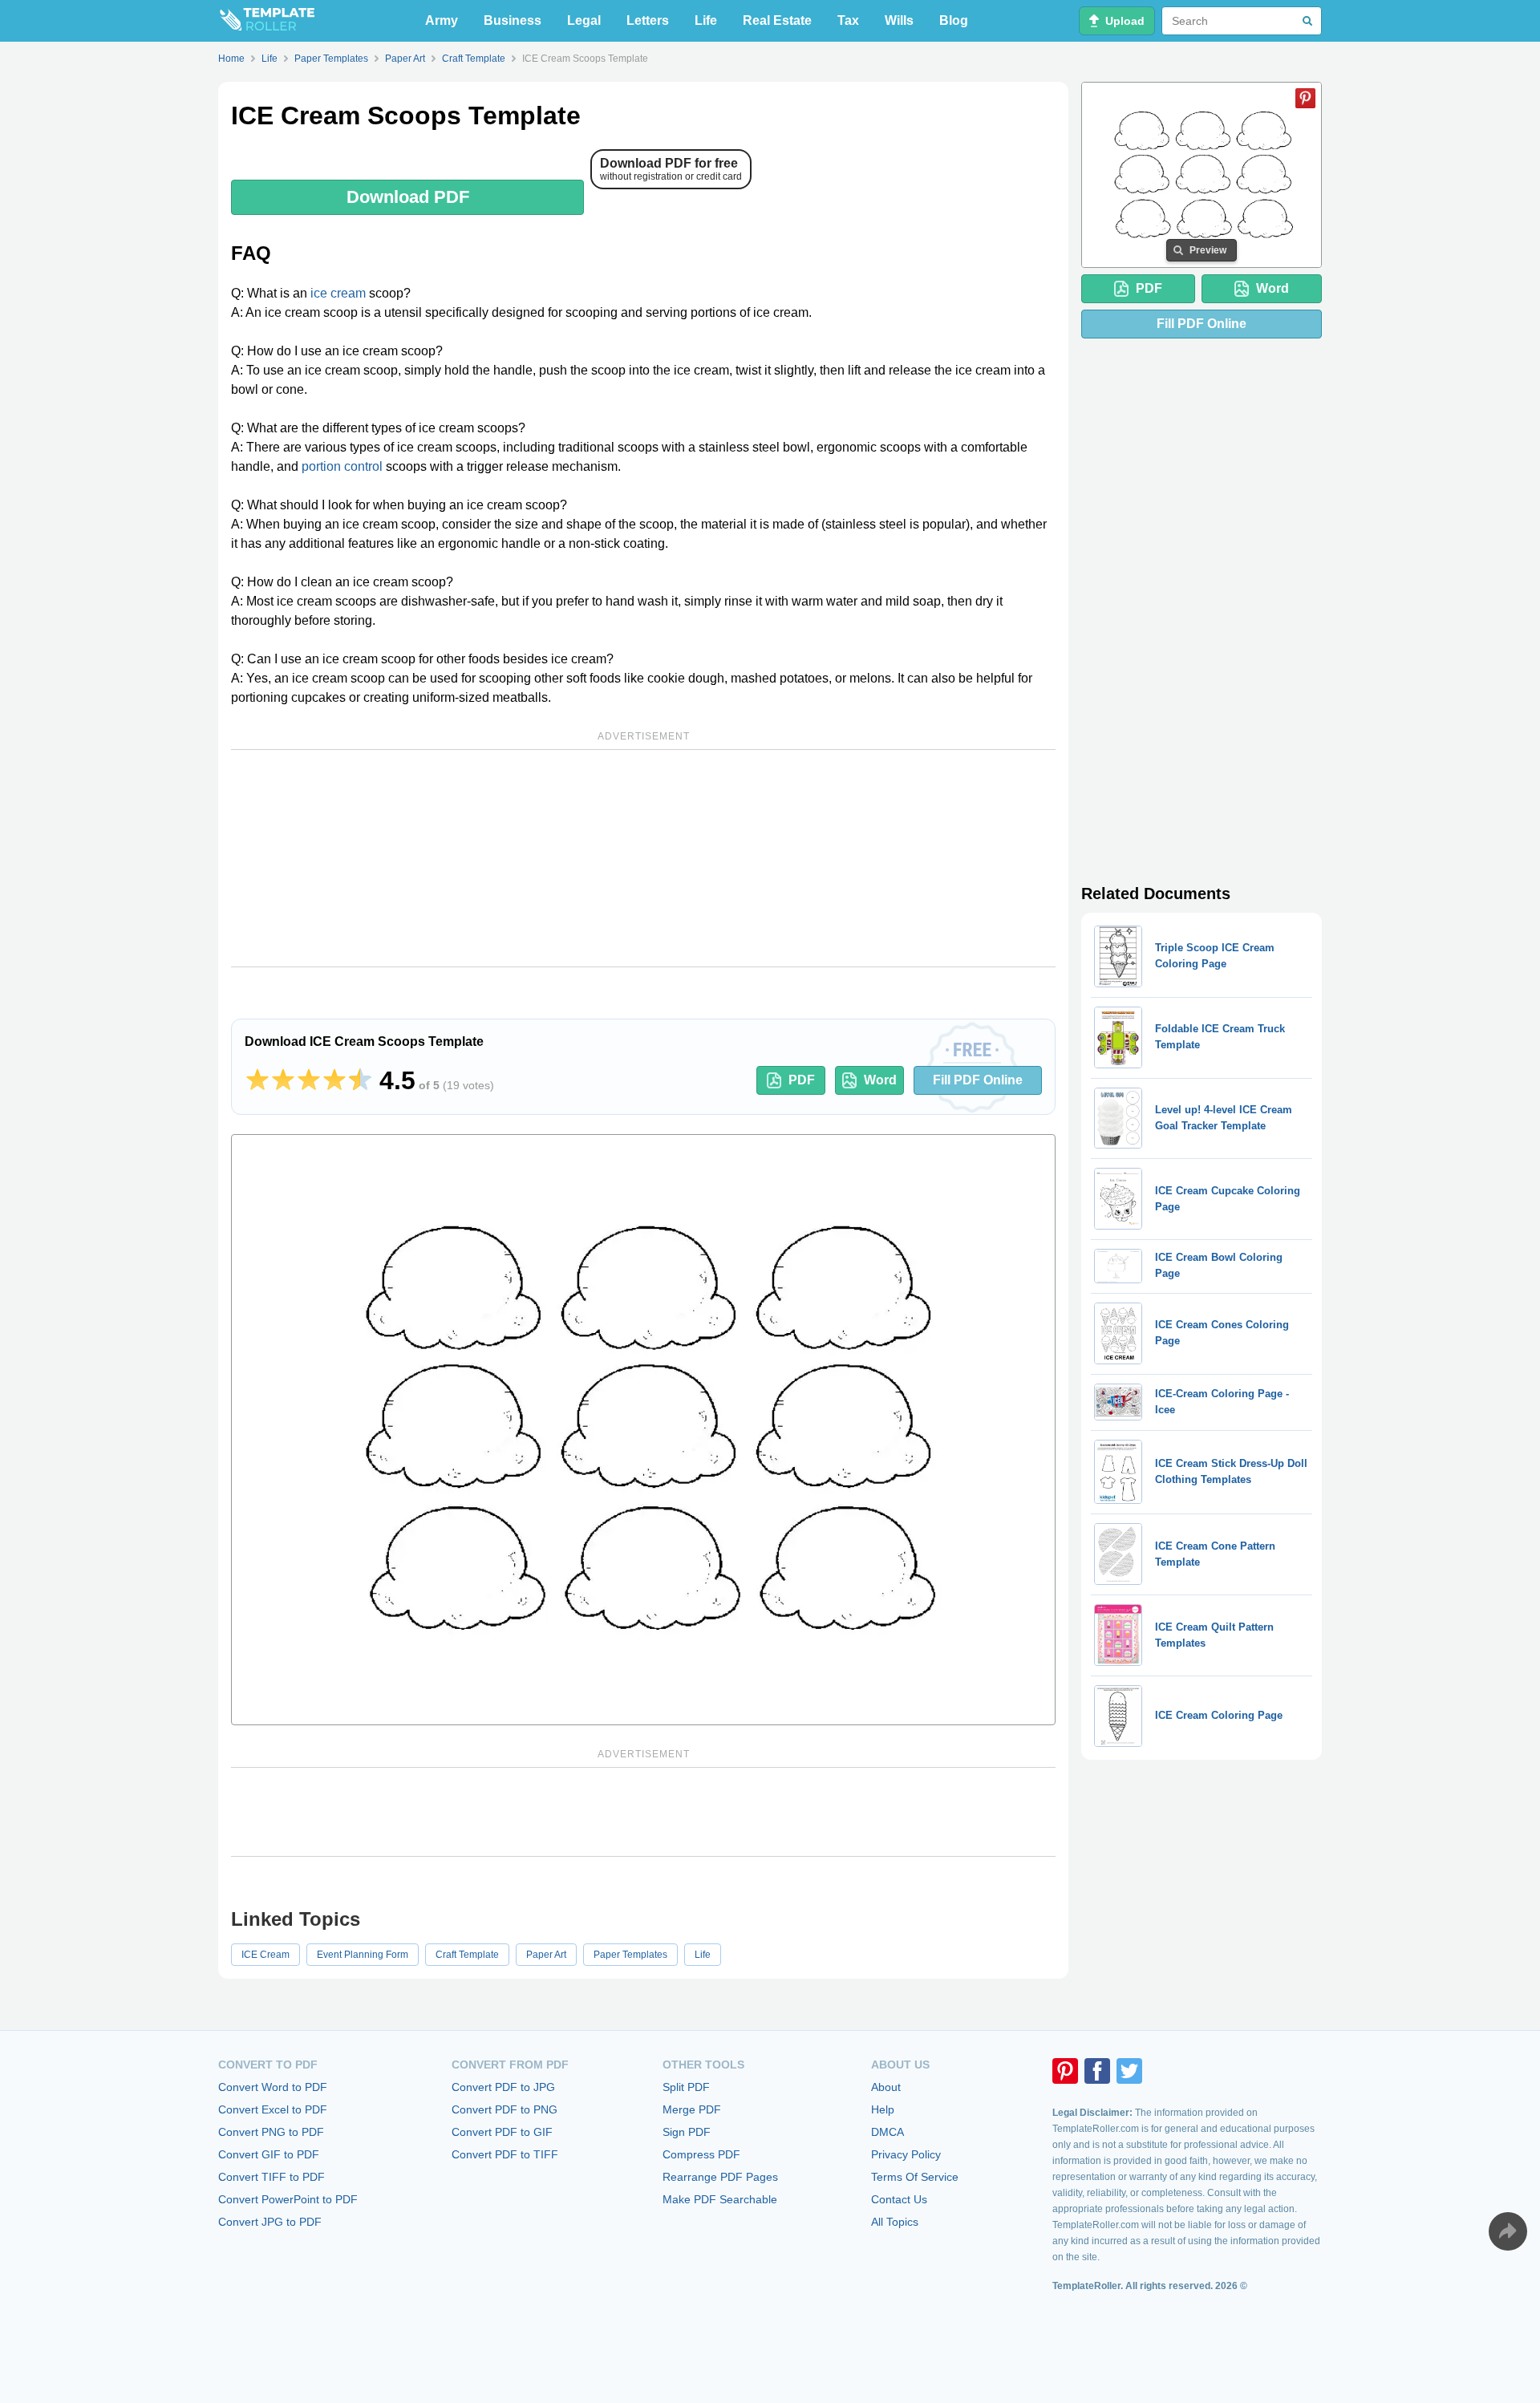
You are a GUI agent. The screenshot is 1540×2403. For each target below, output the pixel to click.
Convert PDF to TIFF (505, 2154)
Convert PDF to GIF (502, 2132)
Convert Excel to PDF (273, 2109)
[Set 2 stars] (283, 1080)
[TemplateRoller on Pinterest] (1065, 2071)
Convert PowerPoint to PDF (288, 2199)
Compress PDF (701, 2154)
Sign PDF (687, 2132)
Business (513, 20)
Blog (954, 20)
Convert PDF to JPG (503, 2087)
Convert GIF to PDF (269, 2154)
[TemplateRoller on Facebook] (1097, 2071)
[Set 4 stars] (334, 1080)
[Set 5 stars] (360, 1080)
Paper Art (546, 1955)
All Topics (895, 2222)
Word (880, 1080)
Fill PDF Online (978, 1080)
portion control (342, 466)
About (886, 2087)
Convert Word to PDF (273, 2087)
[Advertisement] (643, 858)
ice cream (338, 293)
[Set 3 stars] (309, 1080)
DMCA (888, 2132)
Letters (648, 20)
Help (883, 2109)
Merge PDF (692, 2109)
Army (442, 20)
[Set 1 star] (257, 1080)
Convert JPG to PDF (270, 2222)
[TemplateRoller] (266, 21)
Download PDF (408, 197)
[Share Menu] (1508, 2231)
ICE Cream (265, 1955)
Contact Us (899, 2199)
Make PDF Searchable (720, 2199)
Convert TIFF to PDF (272, 2177)
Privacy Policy (906, 2154)
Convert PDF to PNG (505, 2109)
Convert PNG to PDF (271, 2132)
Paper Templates (630, 1955)
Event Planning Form (363, 1955)
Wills (899, 20)
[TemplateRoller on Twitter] (1129, 2071)
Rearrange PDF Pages (720, 2177)
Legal (584, 20)
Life (706, 20)
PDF (802, 1080)
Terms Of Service (915, 2177)
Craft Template (467, 1955)
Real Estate (777, 20)
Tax (848, 20)
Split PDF (686, 2087)
